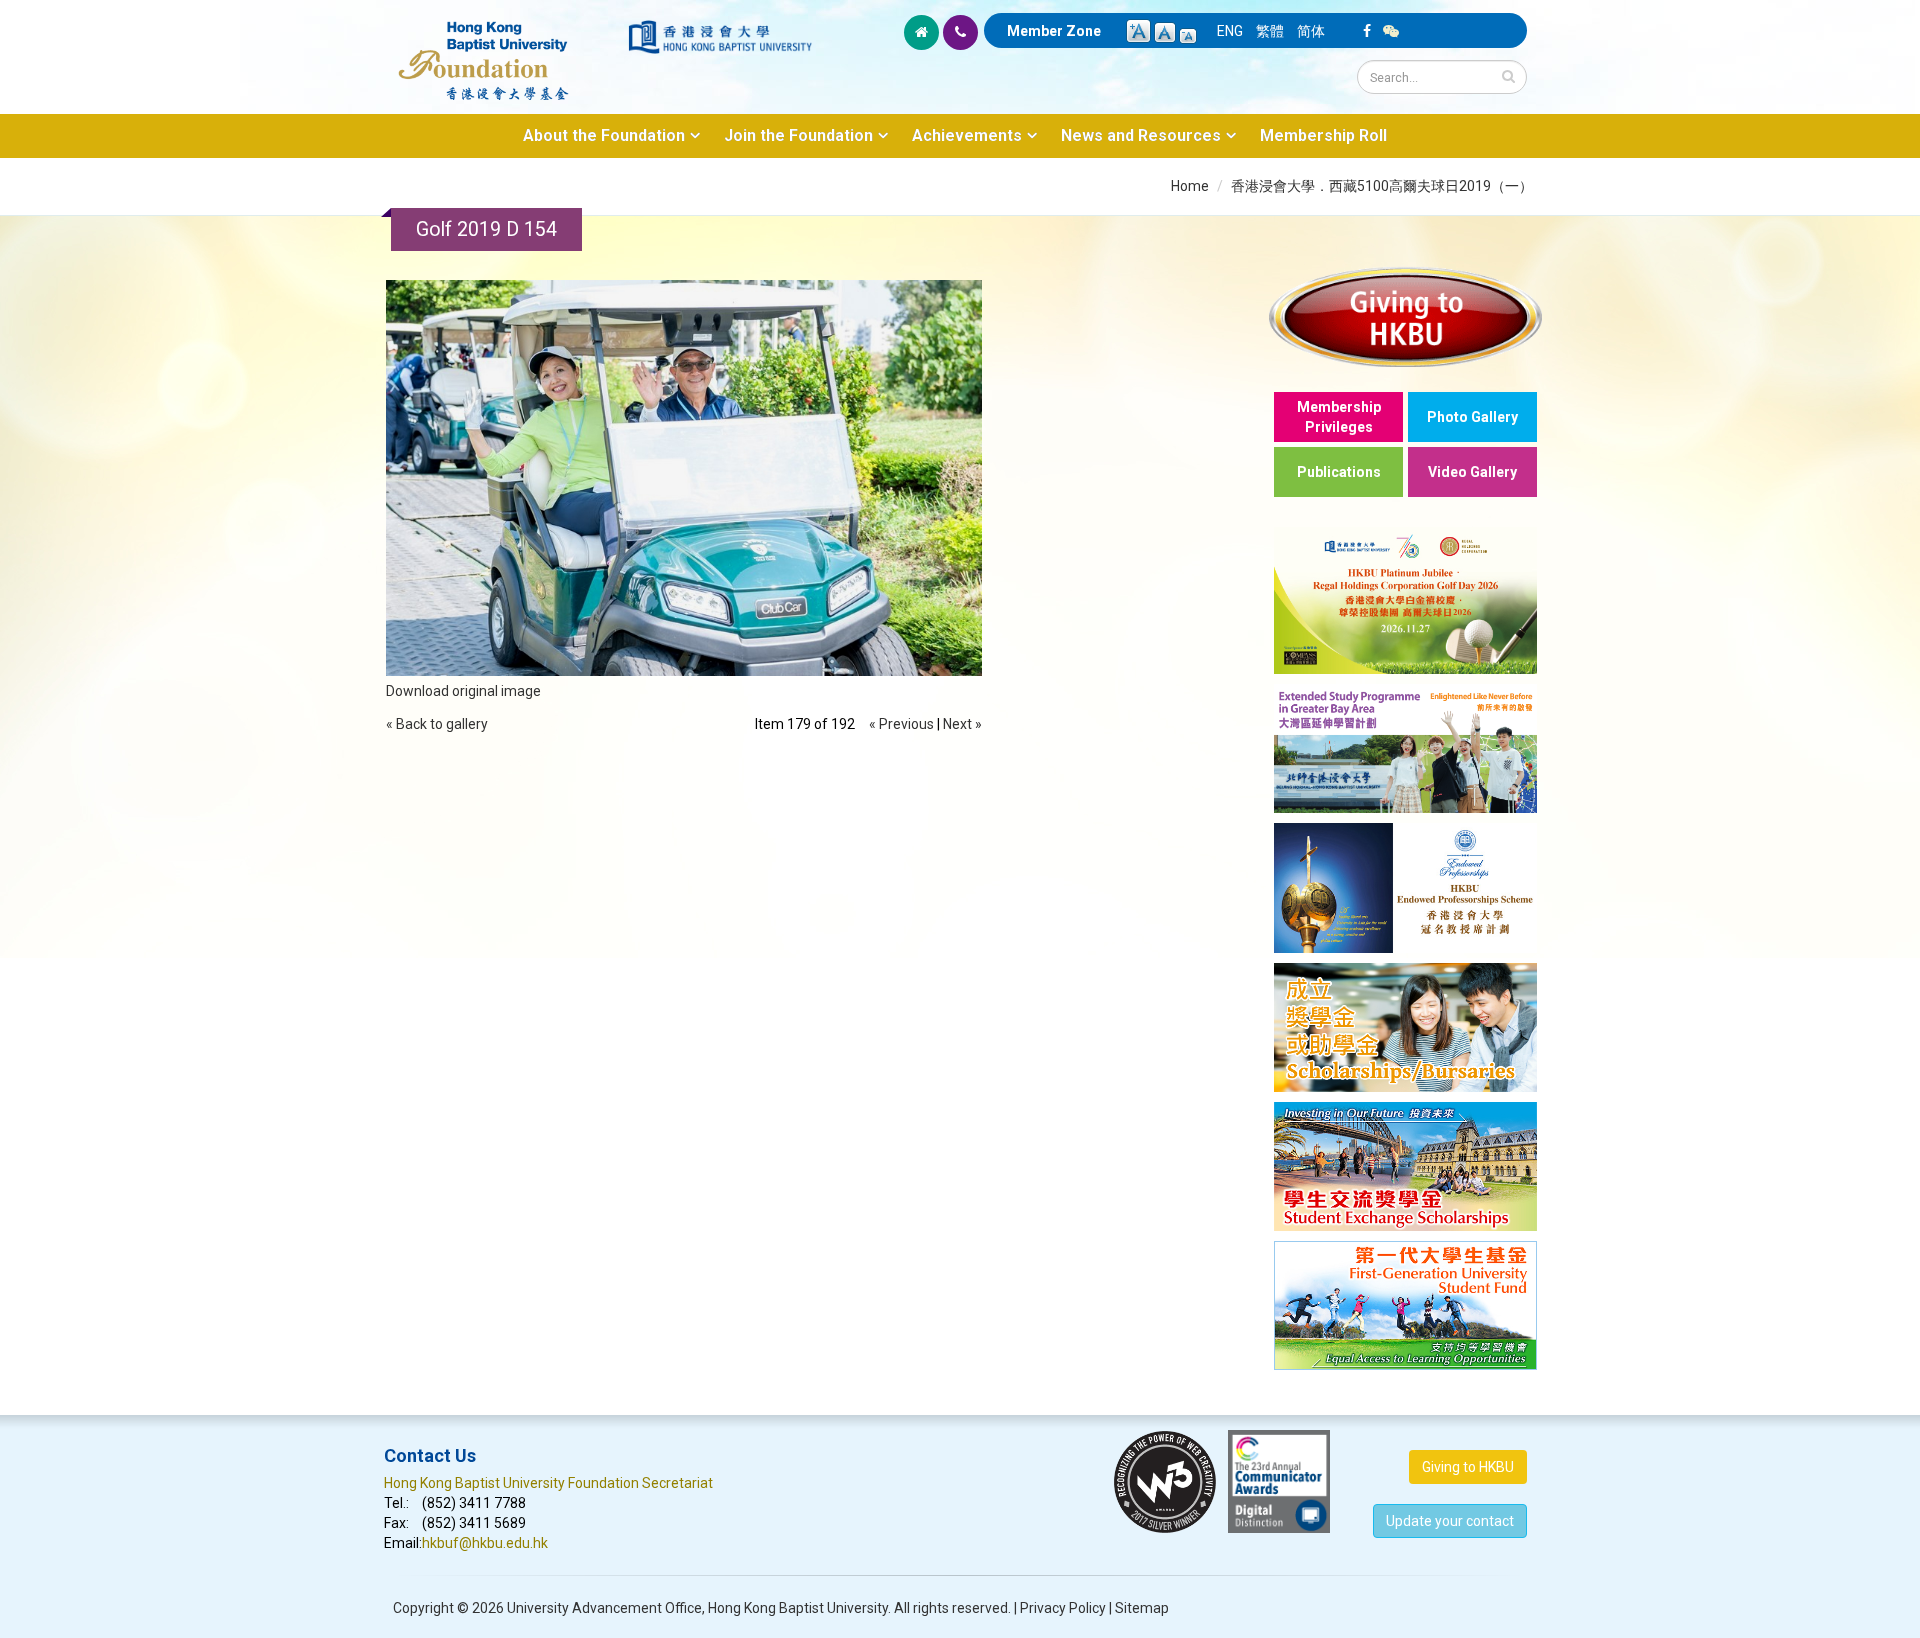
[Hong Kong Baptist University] (720, 37)
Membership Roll (1323, 135)
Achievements (967, 135)
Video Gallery (1472, 472)
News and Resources (1141, 135)
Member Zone (1054, 31)
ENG (1230, 31)
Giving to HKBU (1468, 1467)
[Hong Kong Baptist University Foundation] (504, 50)
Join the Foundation (798, 135)
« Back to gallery (437, 724)
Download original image (463, 691)
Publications (1339, 472)
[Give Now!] (1405, 316)
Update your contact (1450, 1521)
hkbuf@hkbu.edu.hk (485, 1543)
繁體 (1270, 31)
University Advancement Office (604, 1608)
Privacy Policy (1063, 1608)
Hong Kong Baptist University (798, 1608)
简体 (1311, 31)
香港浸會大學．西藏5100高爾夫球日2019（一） (1382, 186)
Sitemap (1142, 1608)
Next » (962, 724)
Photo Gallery (1472, 417)
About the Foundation (604, 135)
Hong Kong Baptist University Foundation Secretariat (548, 1483)
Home (1190, 186)
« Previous (901, 724)
